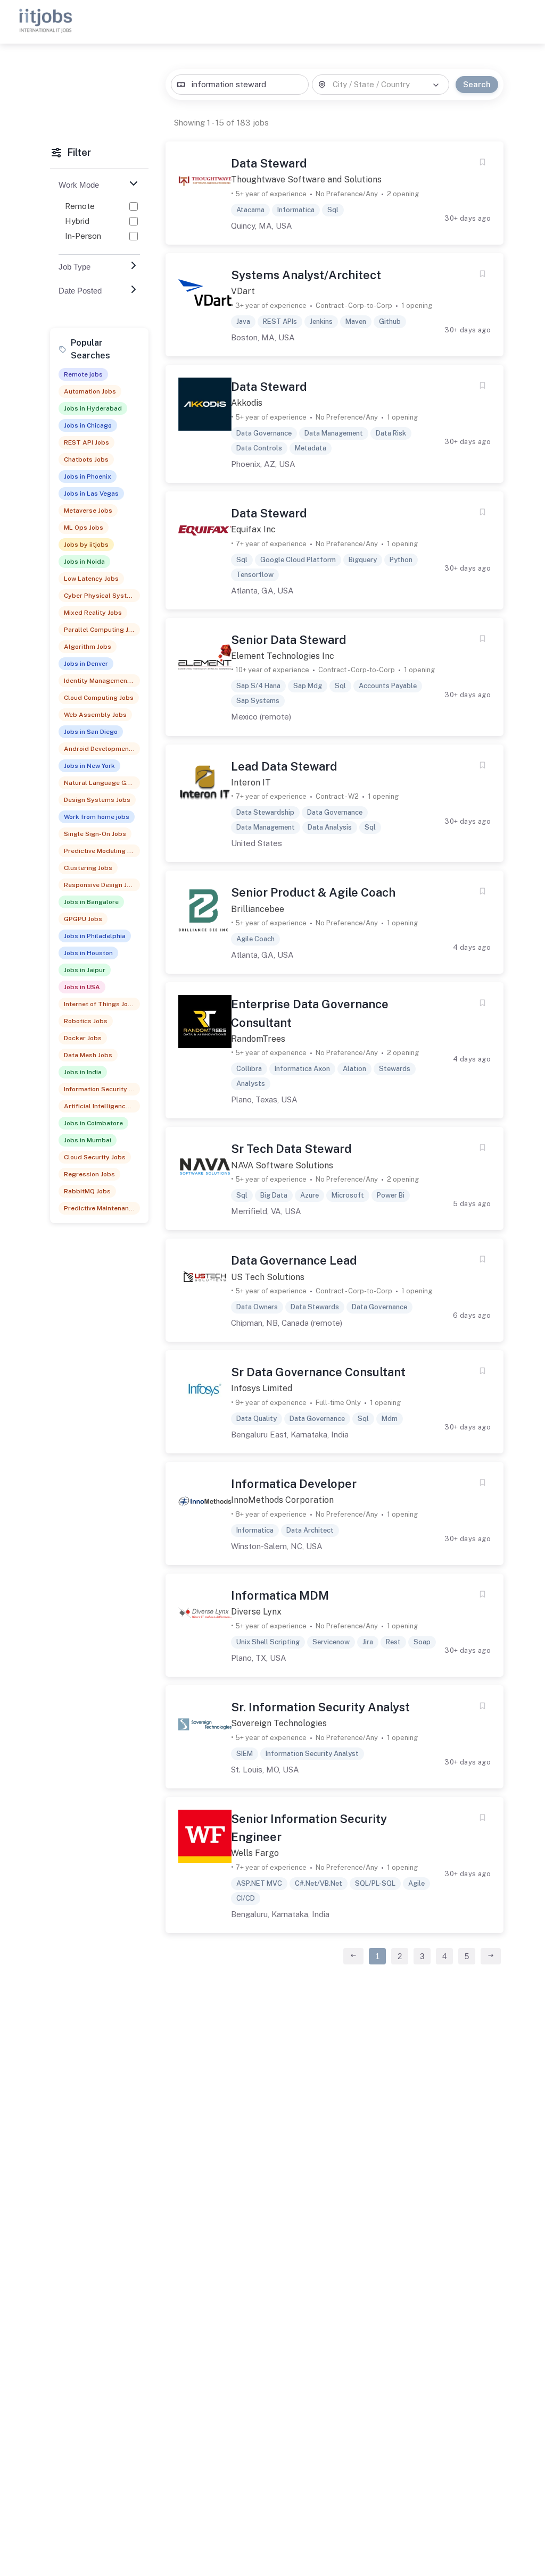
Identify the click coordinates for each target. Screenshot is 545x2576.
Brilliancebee (258, 909)
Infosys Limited (262, 1388)
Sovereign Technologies (279, 1723)
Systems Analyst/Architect (306, 275)
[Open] (436, 85)
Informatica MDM (280, 1595)
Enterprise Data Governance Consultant (310, 1013)
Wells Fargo (255, 1853)
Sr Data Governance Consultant (318, 1372)
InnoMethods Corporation (282, 1500)
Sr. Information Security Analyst (320, 1707)
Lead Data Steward (284, 766)
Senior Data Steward (289, 640)
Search (477, 84)
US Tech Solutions (268, 1277)
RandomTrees (258, 1039)
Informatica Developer (294, 1484)
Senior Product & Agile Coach (313, 892)
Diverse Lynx (256, 1612)
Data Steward (269, 163)
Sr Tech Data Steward (291, 1149)
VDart (243, 291)
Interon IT (251, 783)
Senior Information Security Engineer (309, 1828)
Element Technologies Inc (283, 656)
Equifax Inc (253, 529)
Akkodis (247, 403)
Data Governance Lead (294, 1260)
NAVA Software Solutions (282, 1165)
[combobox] (240, 85)
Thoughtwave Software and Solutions (306, 179)
